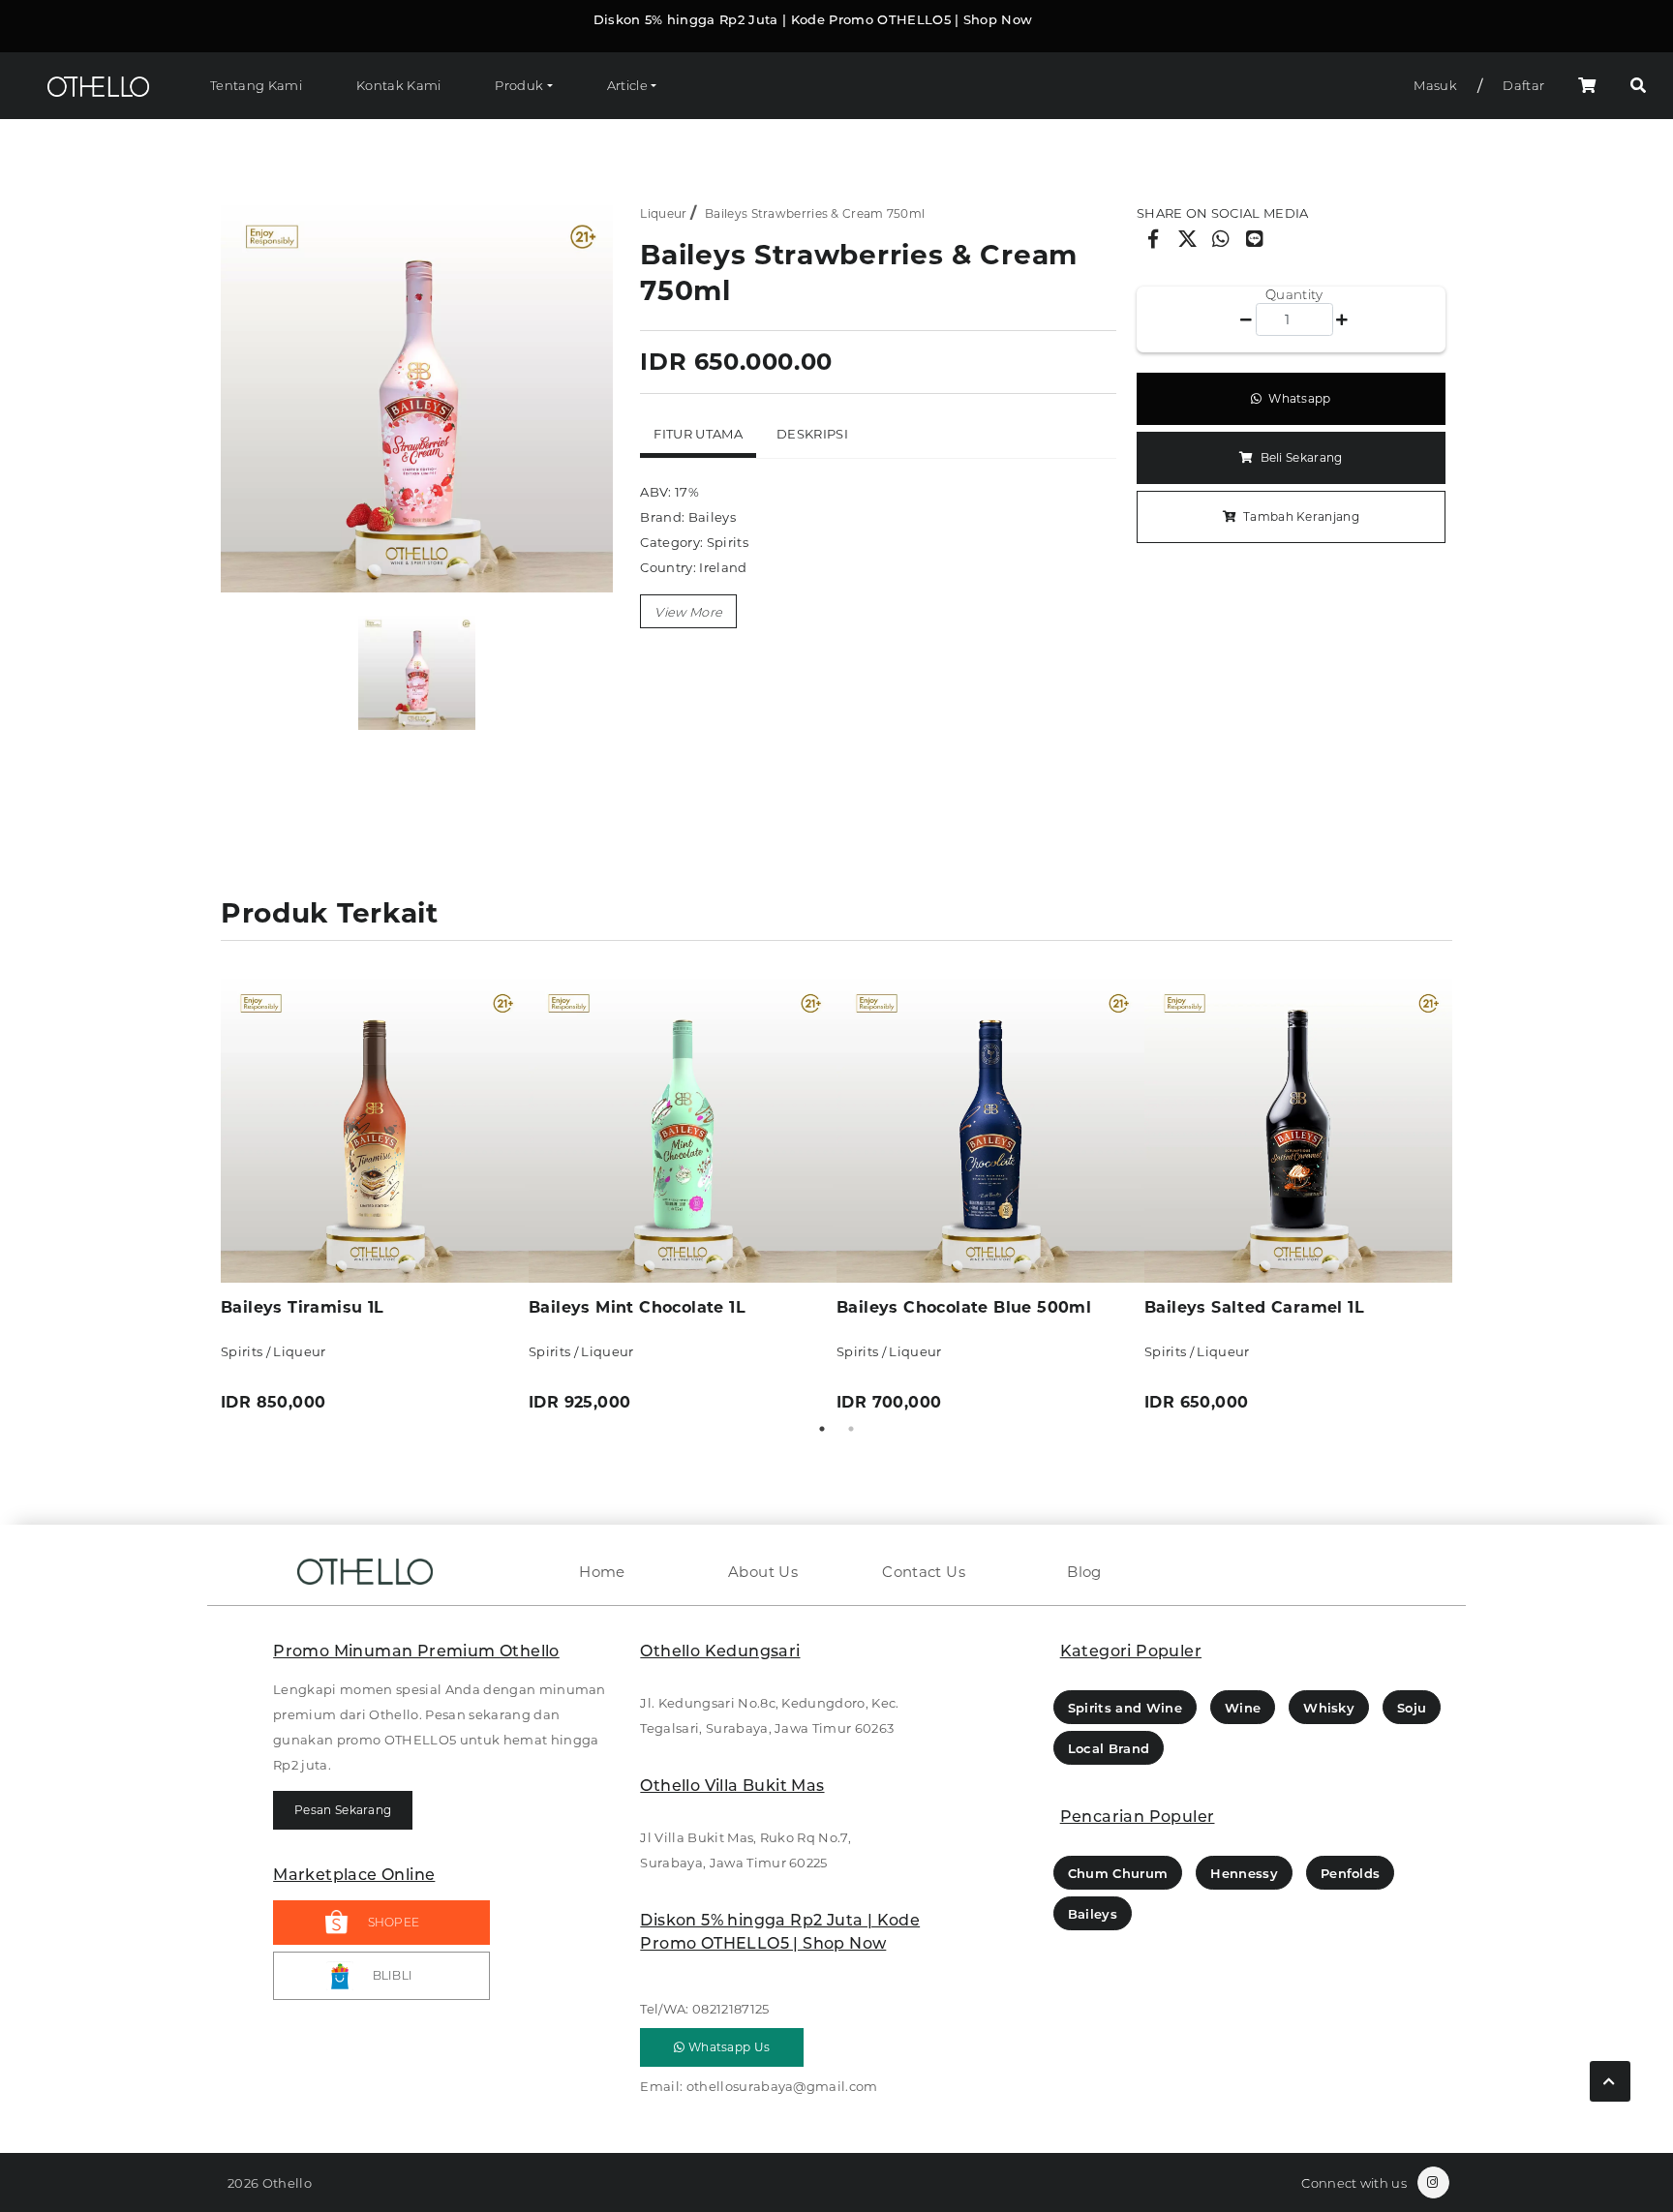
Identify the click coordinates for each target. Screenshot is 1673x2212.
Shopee (394, 1922)
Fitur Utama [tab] (698, 434)
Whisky (1329, 1708)
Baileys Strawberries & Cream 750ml (815, 213)
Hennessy (1244, 1873)
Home (602, 1572)
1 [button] (822, 1429)
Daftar (1523, 85)
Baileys (1093, 1914)
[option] (417, 396)
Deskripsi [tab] (812, 434)
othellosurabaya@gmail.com (782, 2086)
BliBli (393, 1975)
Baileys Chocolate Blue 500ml (964, 1307)
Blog (1084, 1572)
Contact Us (924, 1572)
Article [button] (627, 85)
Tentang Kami (256, 85)
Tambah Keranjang (1300, 516)
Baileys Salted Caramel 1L (1254, 1307)
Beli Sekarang (1299, 457)
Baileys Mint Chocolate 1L (637, 1307)
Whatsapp (1298, 398)
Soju (1412, 1708)
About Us (763, 1572)
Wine (1243, 1708)
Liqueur (663, 213)
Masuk (1435, 85)
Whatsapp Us (728, 2047)
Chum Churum (1118, 1873)
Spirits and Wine (1125, 1708)
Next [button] (1467, 1195)
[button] (1638, 86)
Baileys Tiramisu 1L (303, 1307)
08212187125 (731, 2009)
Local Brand (1109, 1748)
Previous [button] (206, 1195)
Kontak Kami (399, 85)
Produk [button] (519, 85)
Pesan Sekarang (343, 1810)
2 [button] (851, 1429)
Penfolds (1351, 1873)
